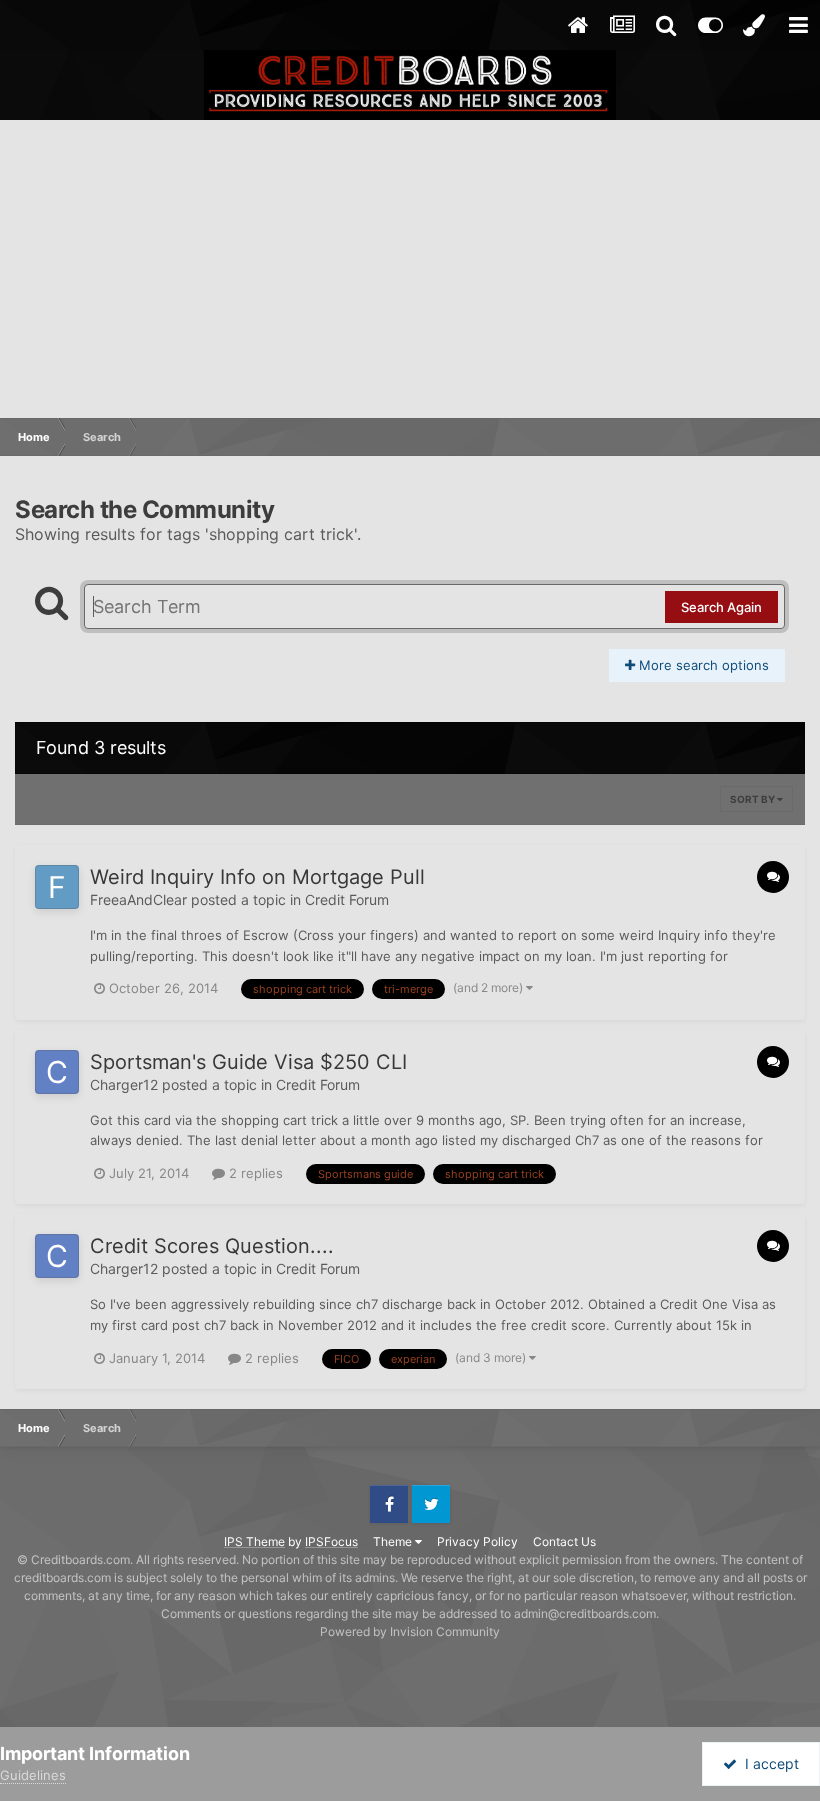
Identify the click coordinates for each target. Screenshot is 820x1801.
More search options (702, 665)
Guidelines (33, 1775)
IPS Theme (254, 1541)
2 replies (254, 1173)
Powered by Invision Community (410, 1631)
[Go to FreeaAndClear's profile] (57, 887)
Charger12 (124, 1084)
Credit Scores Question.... (212, 1246)
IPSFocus (331, 1541)
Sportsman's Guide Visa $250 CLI (248, 1062)
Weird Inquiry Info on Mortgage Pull (257, 877)
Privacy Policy (477, 1541)
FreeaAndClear (138, 899)
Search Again (721, 607)
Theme (394, 1541)
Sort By (753, 799)
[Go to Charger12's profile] (57, 1072)
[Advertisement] (410, 270)
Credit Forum (347, 899)
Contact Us (564, 1541)
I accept (768, 1763)
